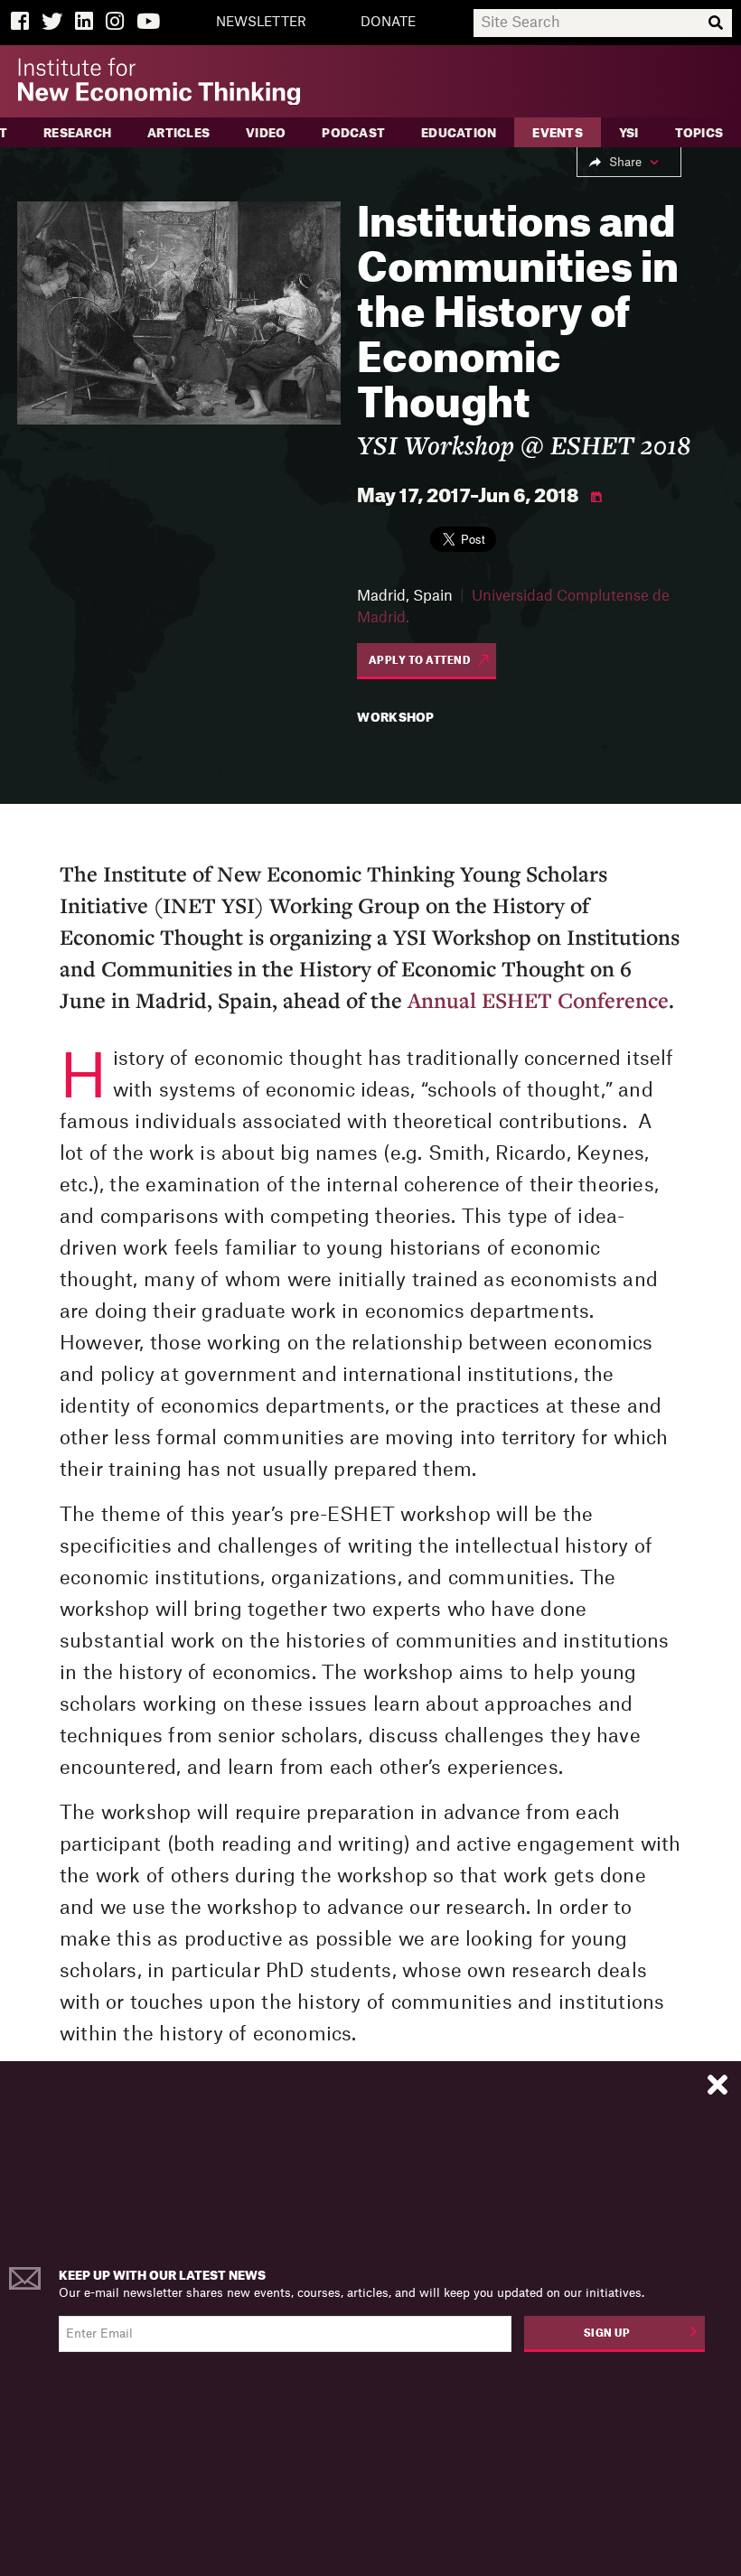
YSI (629, 133)
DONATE (388, 23)
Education (459, 133)
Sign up (607, 2333)
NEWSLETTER (261, 23)
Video (266, 133)
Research (77, 133)
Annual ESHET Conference (538, 1000)
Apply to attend (420, 661)
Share (625, 162)
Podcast (353, 133)
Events (558, 133)
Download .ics (596, 498)
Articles (178, 133)
